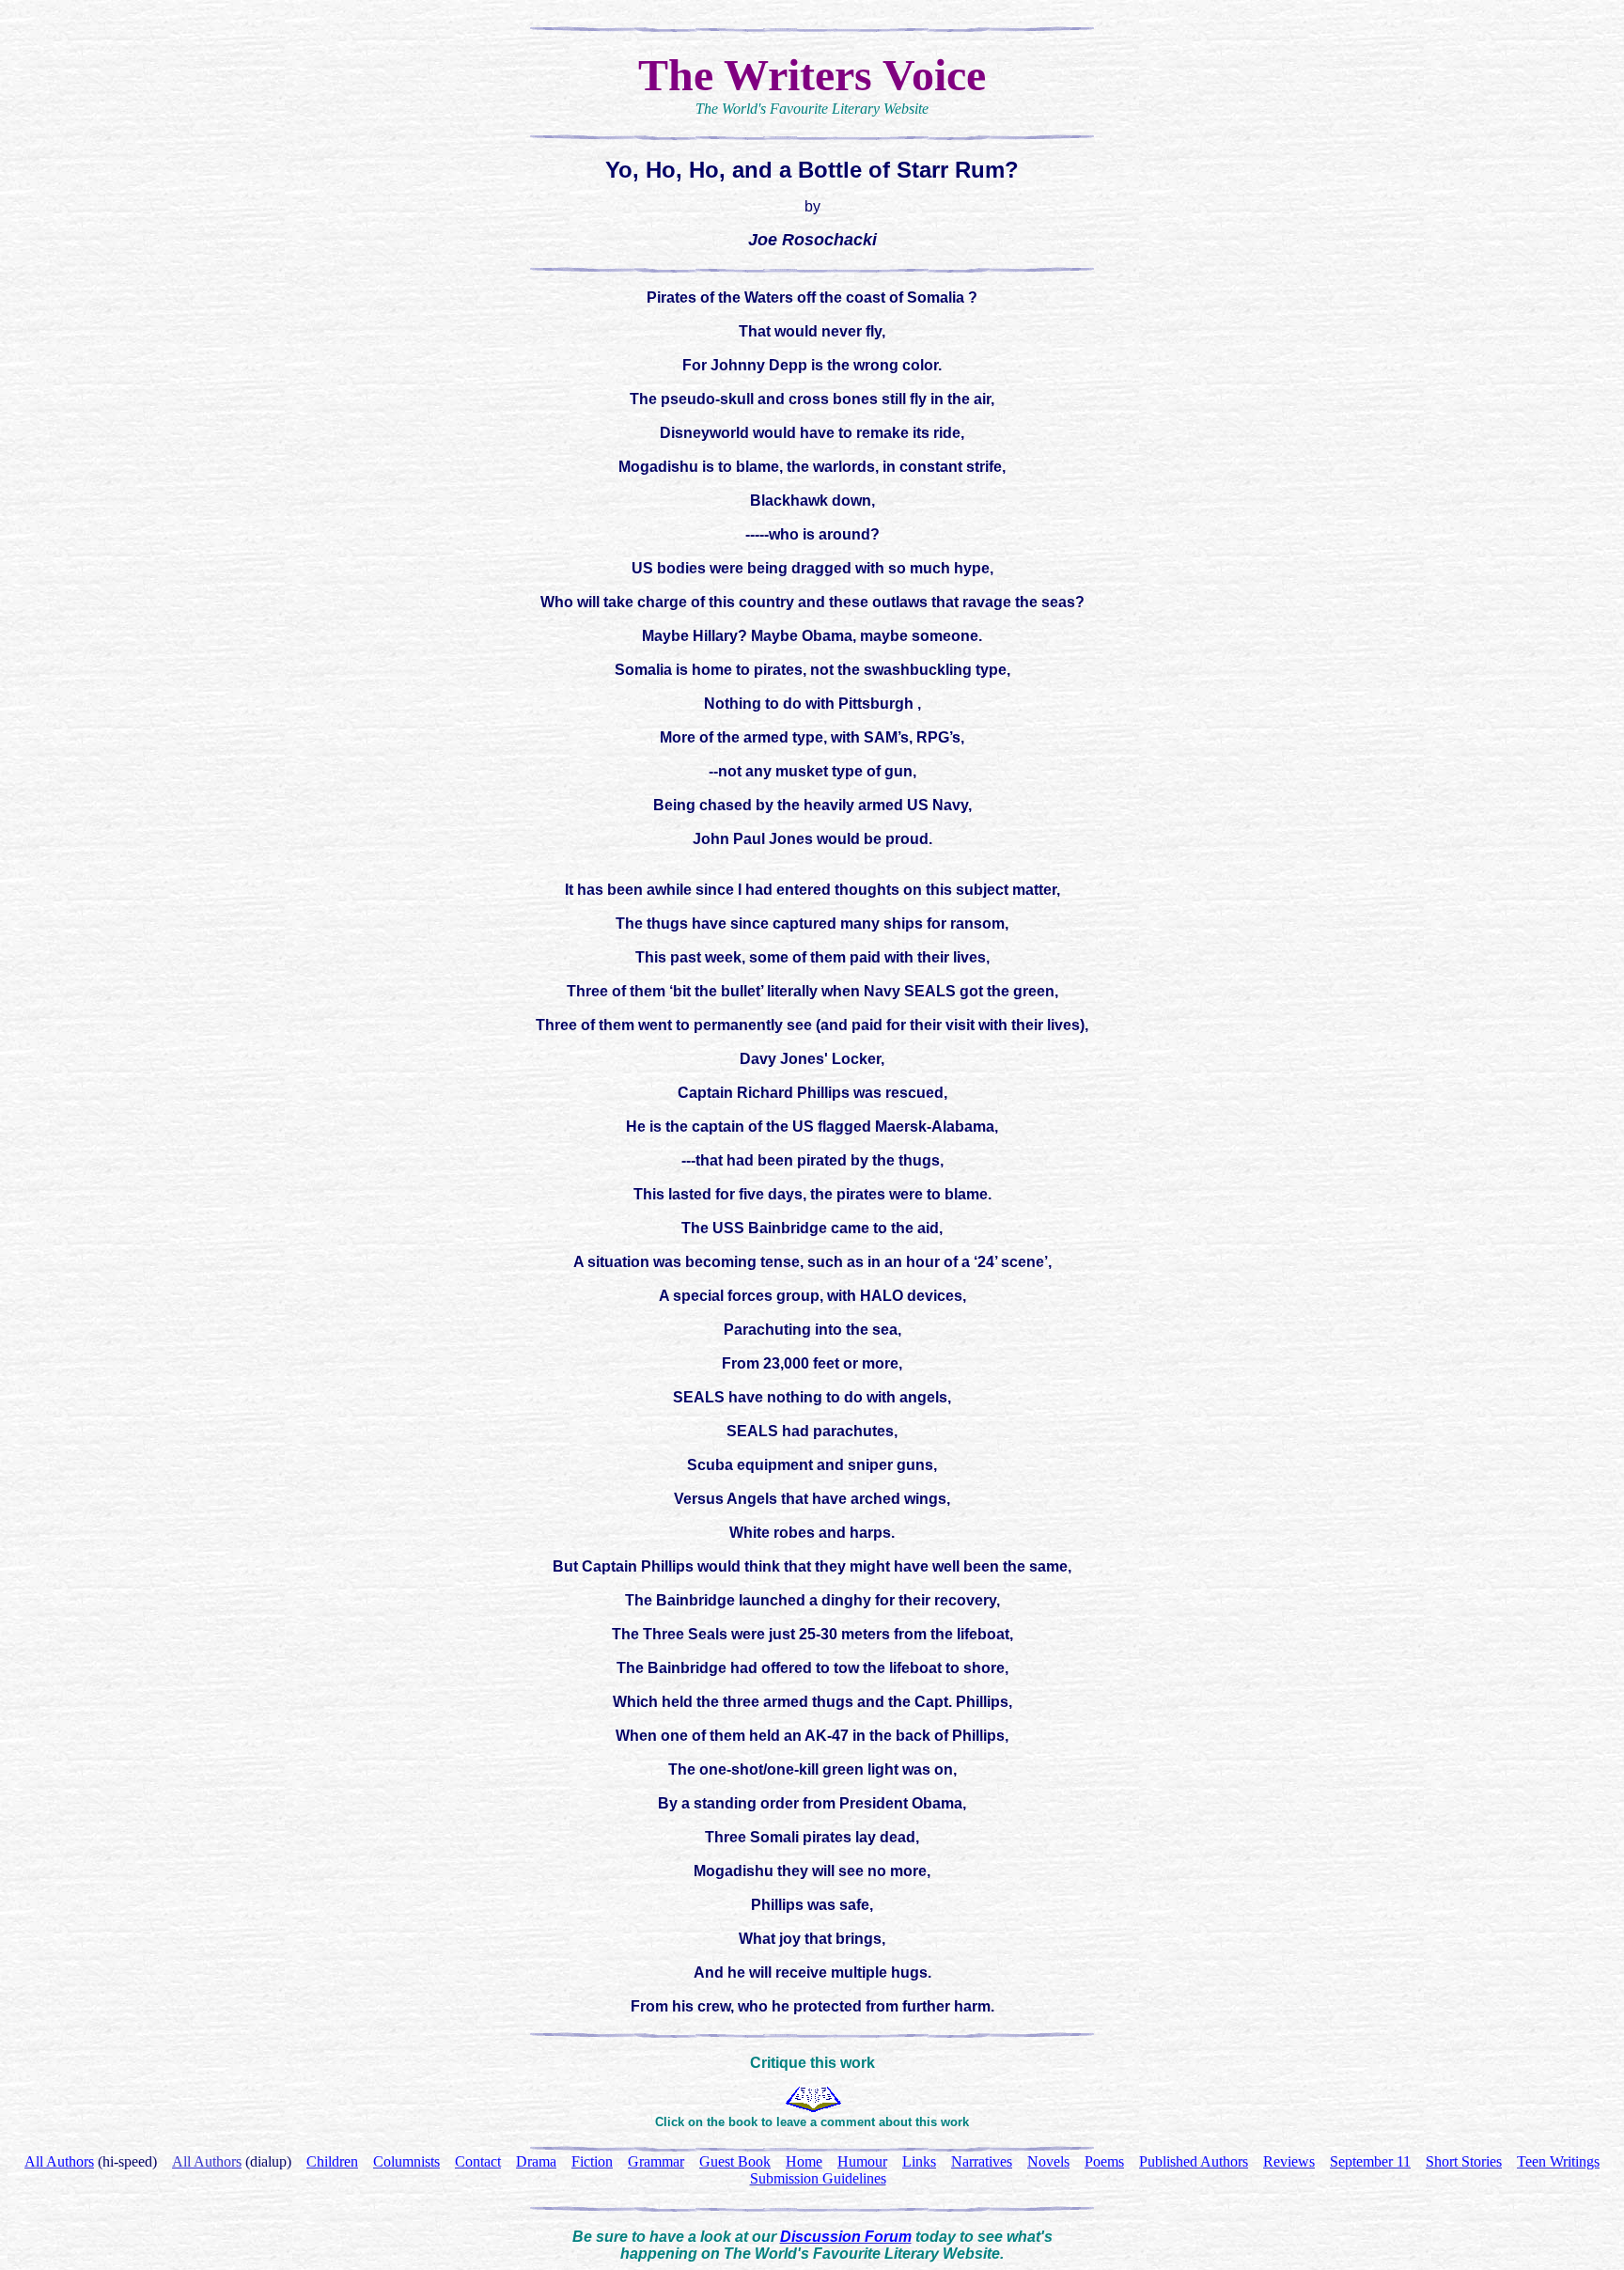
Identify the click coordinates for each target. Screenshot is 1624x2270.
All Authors (207, 2161)
